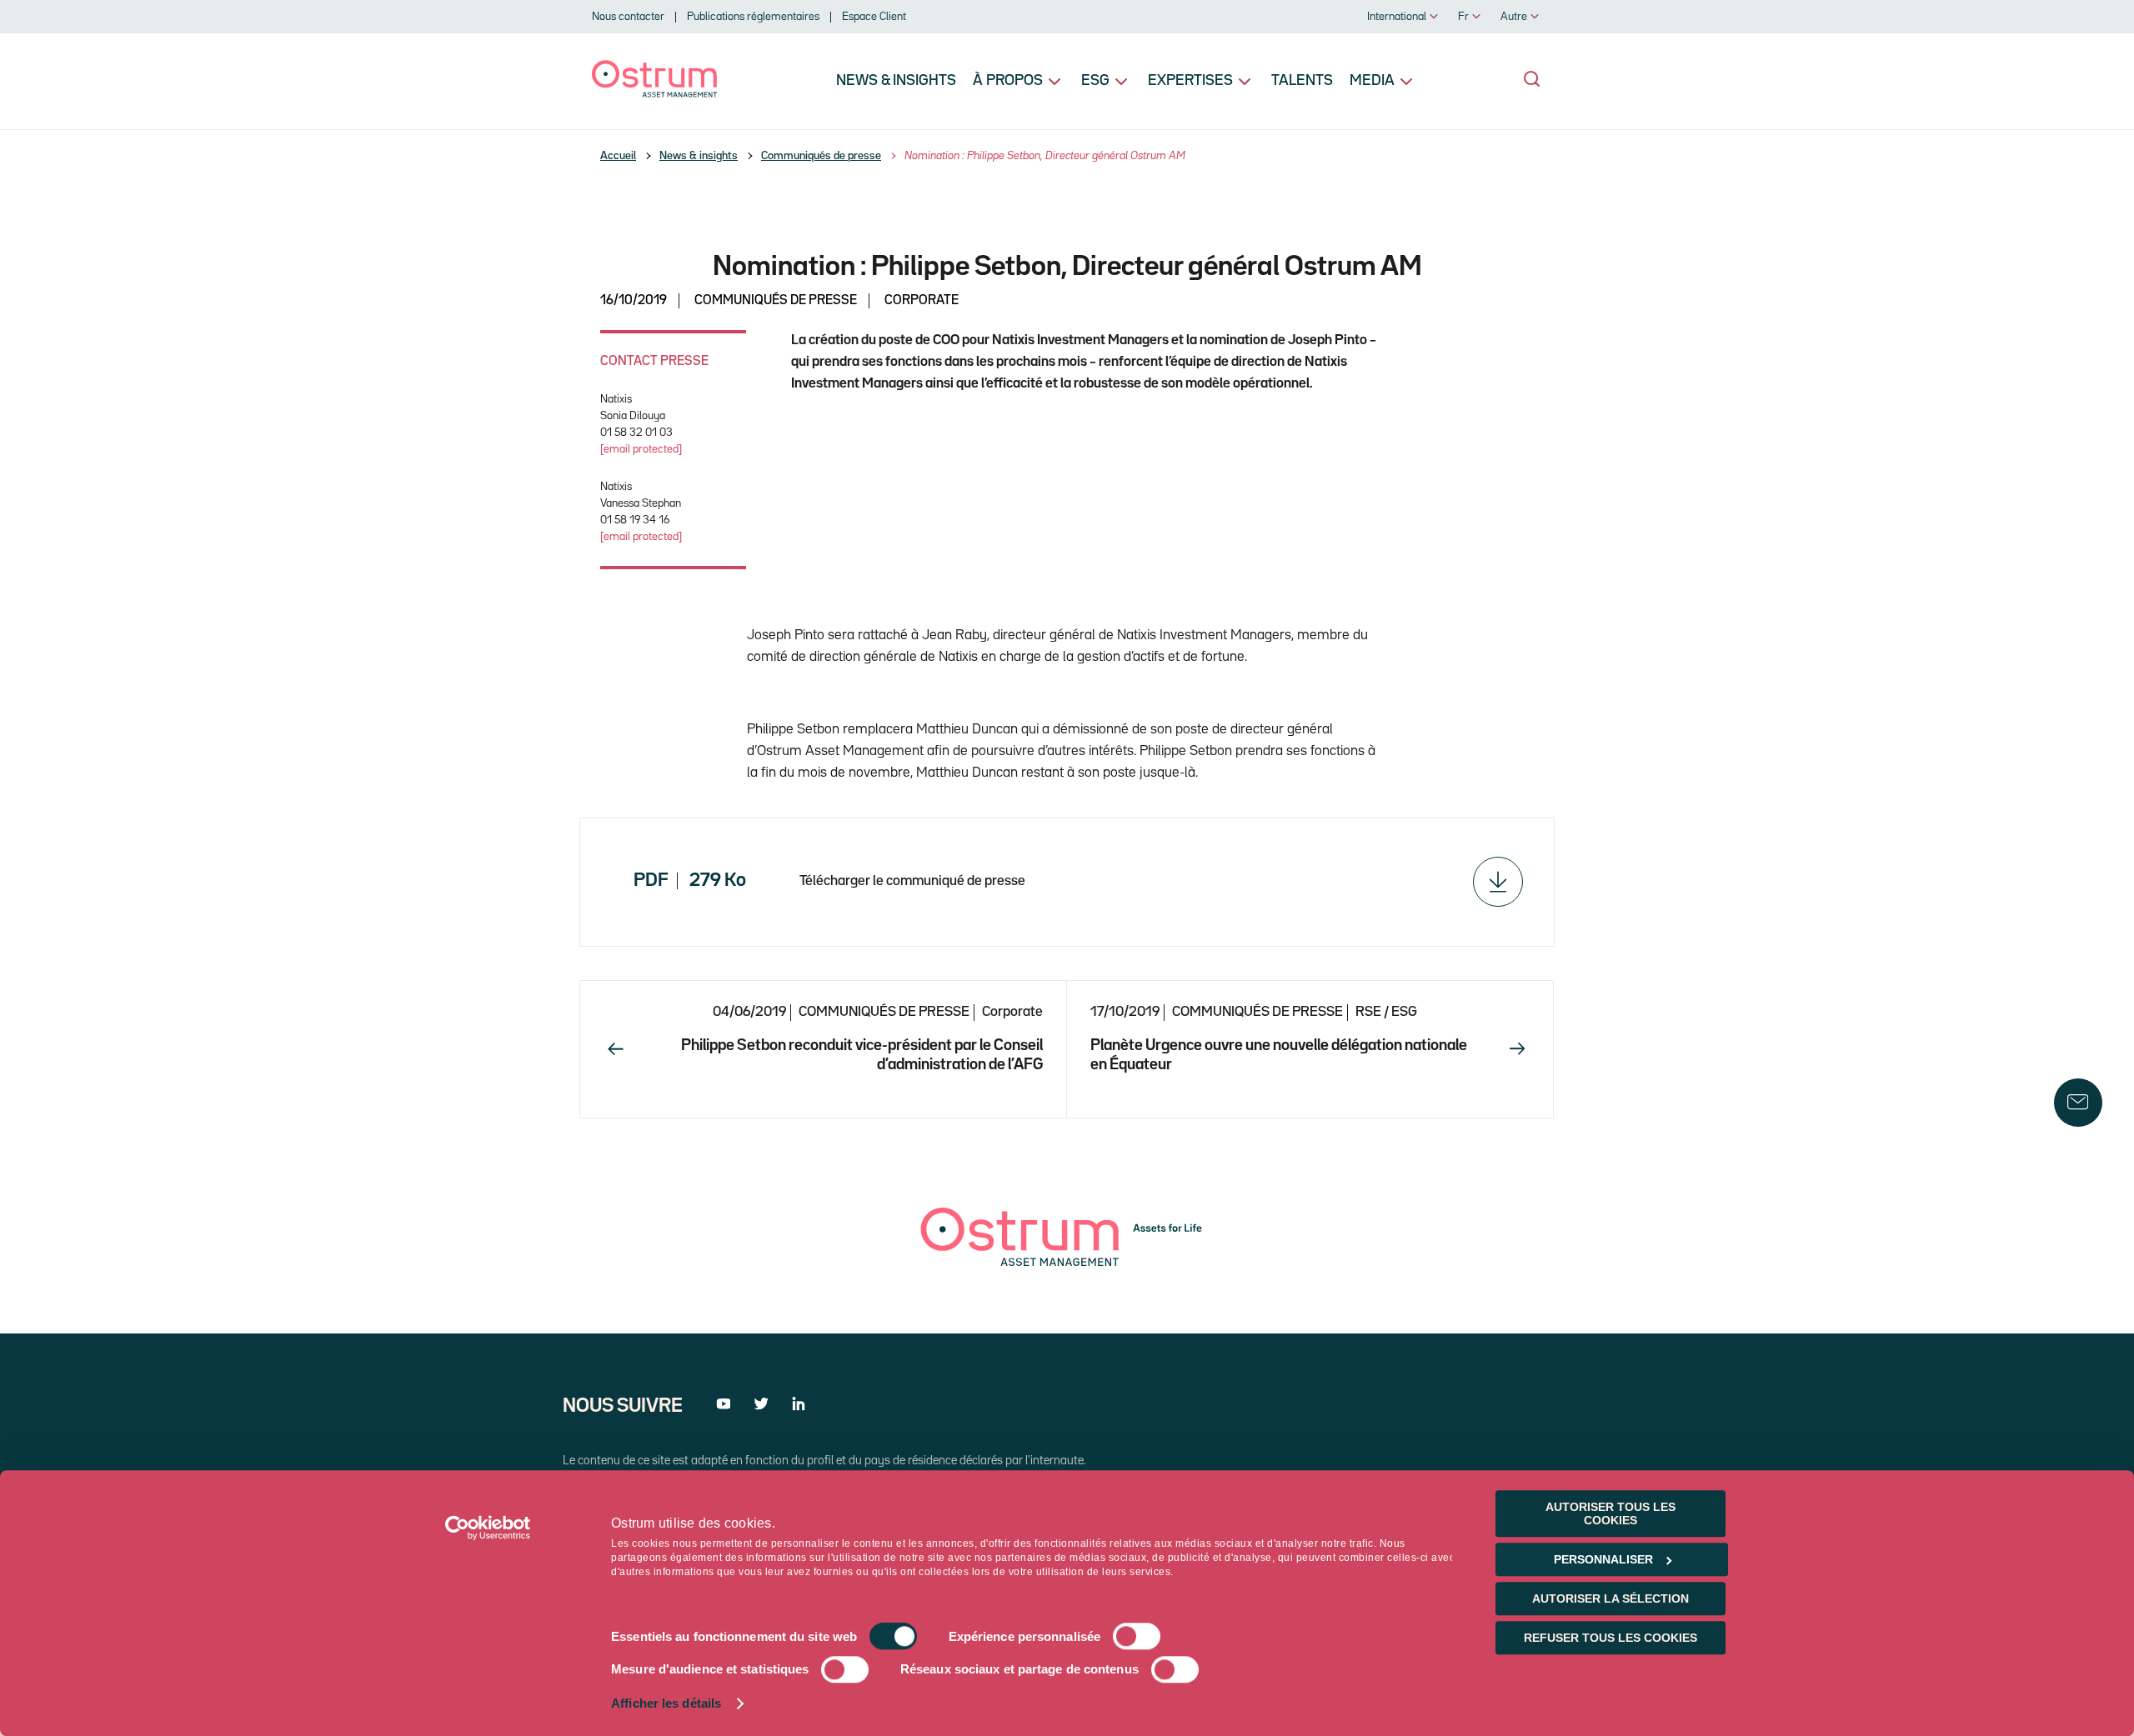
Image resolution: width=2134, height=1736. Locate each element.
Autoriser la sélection (1611, 1598)
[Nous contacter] (2078, 1103)
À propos (1008, 81)
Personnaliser (1603, 1559)
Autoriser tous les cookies (1611, 1513)
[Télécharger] (1498, 882)
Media (1372, 81)
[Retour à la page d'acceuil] (654, 94)
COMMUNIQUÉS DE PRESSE (776, 301)
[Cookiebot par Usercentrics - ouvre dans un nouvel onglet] (488, 1528)
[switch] (1137, 1637)
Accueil (618, 156)
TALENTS (1302, 81)
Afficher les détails (666, 1704)
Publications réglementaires (753, 17)
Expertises (1190, 81)
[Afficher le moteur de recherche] (1532, 79)
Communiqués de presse (821, 156)
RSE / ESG (1386, 1012)
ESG (1095, 81)
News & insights (896, 81)
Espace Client (874, 17)
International (1397, 17)
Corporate (1012, 1012)
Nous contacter (628, 17)
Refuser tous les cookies (1611, 1638)
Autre (1514, 17)
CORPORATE (922, 301)
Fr (1463, 17)
